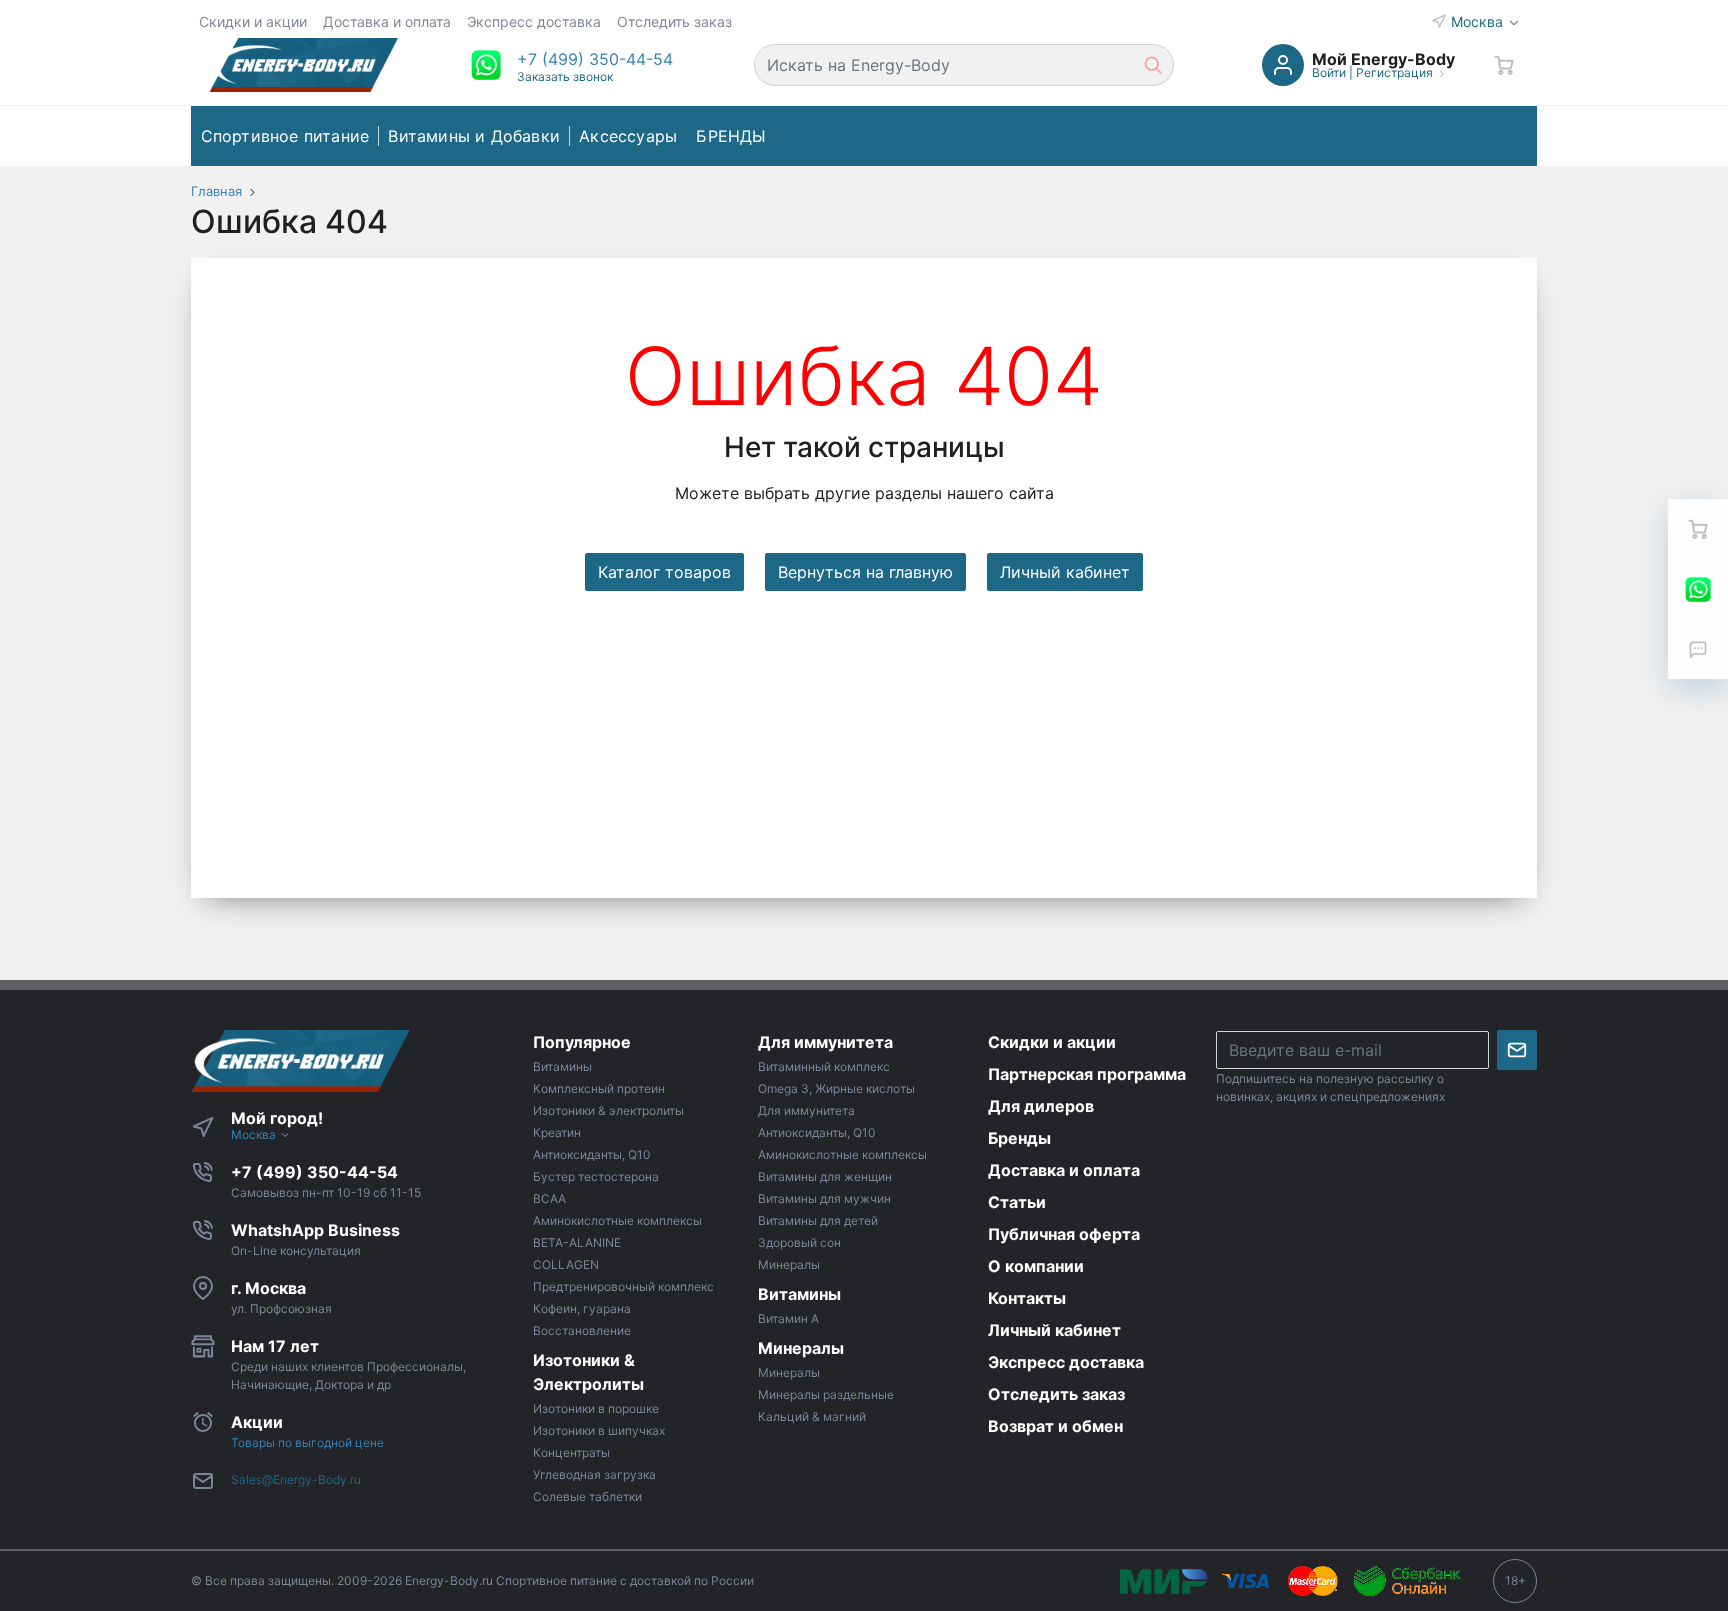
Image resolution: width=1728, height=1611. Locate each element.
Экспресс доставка (534, 21)
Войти (1329, 72)
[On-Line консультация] (1698, 589)
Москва (1479, 21)
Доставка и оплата (387, 21)
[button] (595, 59)
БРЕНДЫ (731, 136)
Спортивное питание (285, 136)
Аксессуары (628, 136)
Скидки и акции (253, 21)
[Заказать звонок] (1698, 649)
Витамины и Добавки (474, 136)
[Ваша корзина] (1504, 65)
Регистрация (1394, 72)
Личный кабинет (1065, 572)
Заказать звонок (565, 76)
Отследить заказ (674, 21)
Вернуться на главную (865, 572)
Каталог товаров (664, 572)
